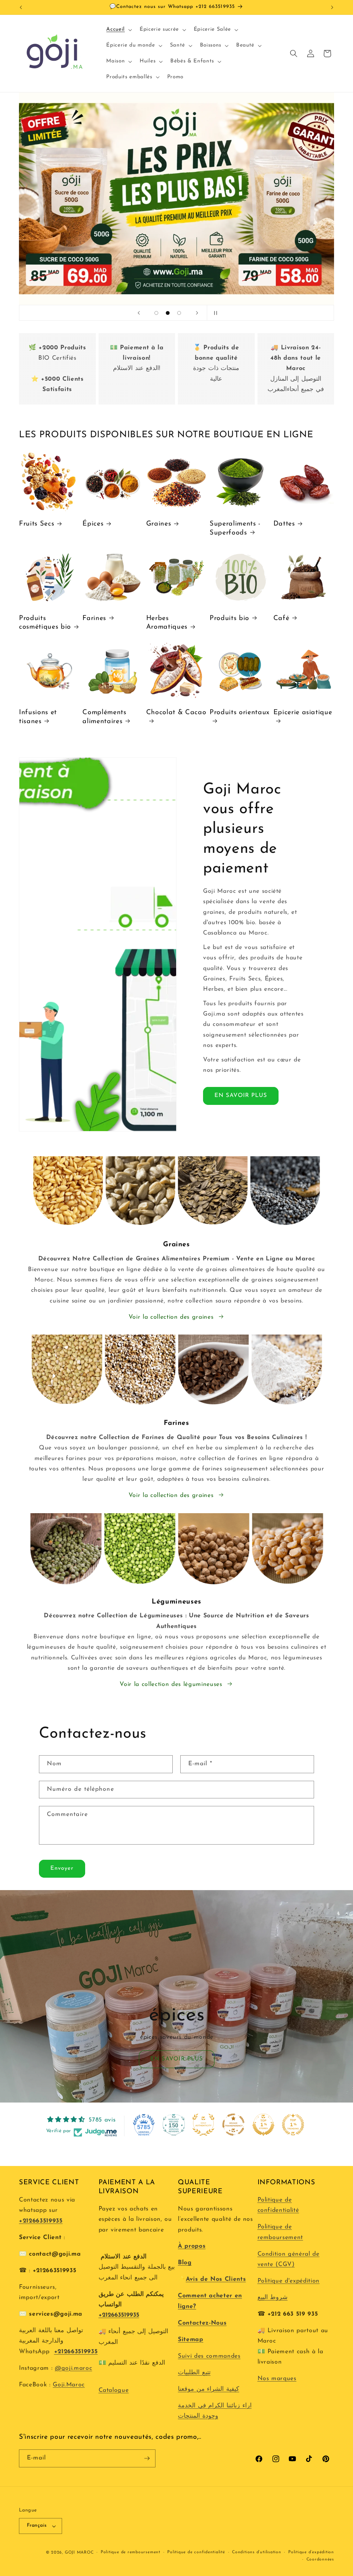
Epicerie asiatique (303, 712)
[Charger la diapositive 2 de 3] (168, 313)
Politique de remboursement (130, 2552)
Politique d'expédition (289, 2281)
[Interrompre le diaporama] (214, 313)
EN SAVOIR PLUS (241, 1096)
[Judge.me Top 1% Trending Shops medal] (293, 2125)
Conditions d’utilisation (256, 2552)
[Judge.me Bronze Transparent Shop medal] (233, 2125)
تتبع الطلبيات (194, 2373)
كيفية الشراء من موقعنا (209, 2389)
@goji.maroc (73, 2368)
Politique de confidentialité (196, 2552)
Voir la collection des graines (171, 1317)
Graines (159, 524)
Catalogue (114, 2390)
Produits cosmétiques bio (45, 623)
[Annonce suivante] (332, 7)
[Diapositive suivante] (197, 313)
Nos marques (277, 2379)
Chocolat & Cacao (176, 712)
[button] (118, 30)
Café (281, 618)
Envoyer (62, 1868)
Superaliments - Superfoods (235, 528)
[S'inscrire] (147, 2458)
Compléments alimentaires (104, 717)
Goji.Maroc (69, 2385)
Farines (94, 618)
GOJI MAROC (79, 2553)
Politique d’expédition (311, 2552)
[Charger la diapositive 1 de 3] (156, 313)
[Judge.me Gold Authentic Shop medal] (203, 2125)
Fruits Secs (37, 524)
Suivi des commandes (209, 2356)
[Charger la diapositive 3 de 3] (179, 313)
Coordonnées (320, 2559)
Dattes (284, 524)
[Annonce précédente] (21, 7)
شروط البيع (273, 2298)
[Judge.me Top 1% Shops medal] (263, 2125)
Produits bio (229, 618)
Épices (93, 524)
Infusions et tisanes (38, 717)
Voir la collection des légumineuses (171, 1684)
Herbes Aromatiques (167, 623)
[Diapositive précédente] (139, 313)
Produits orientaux (240, 712)
